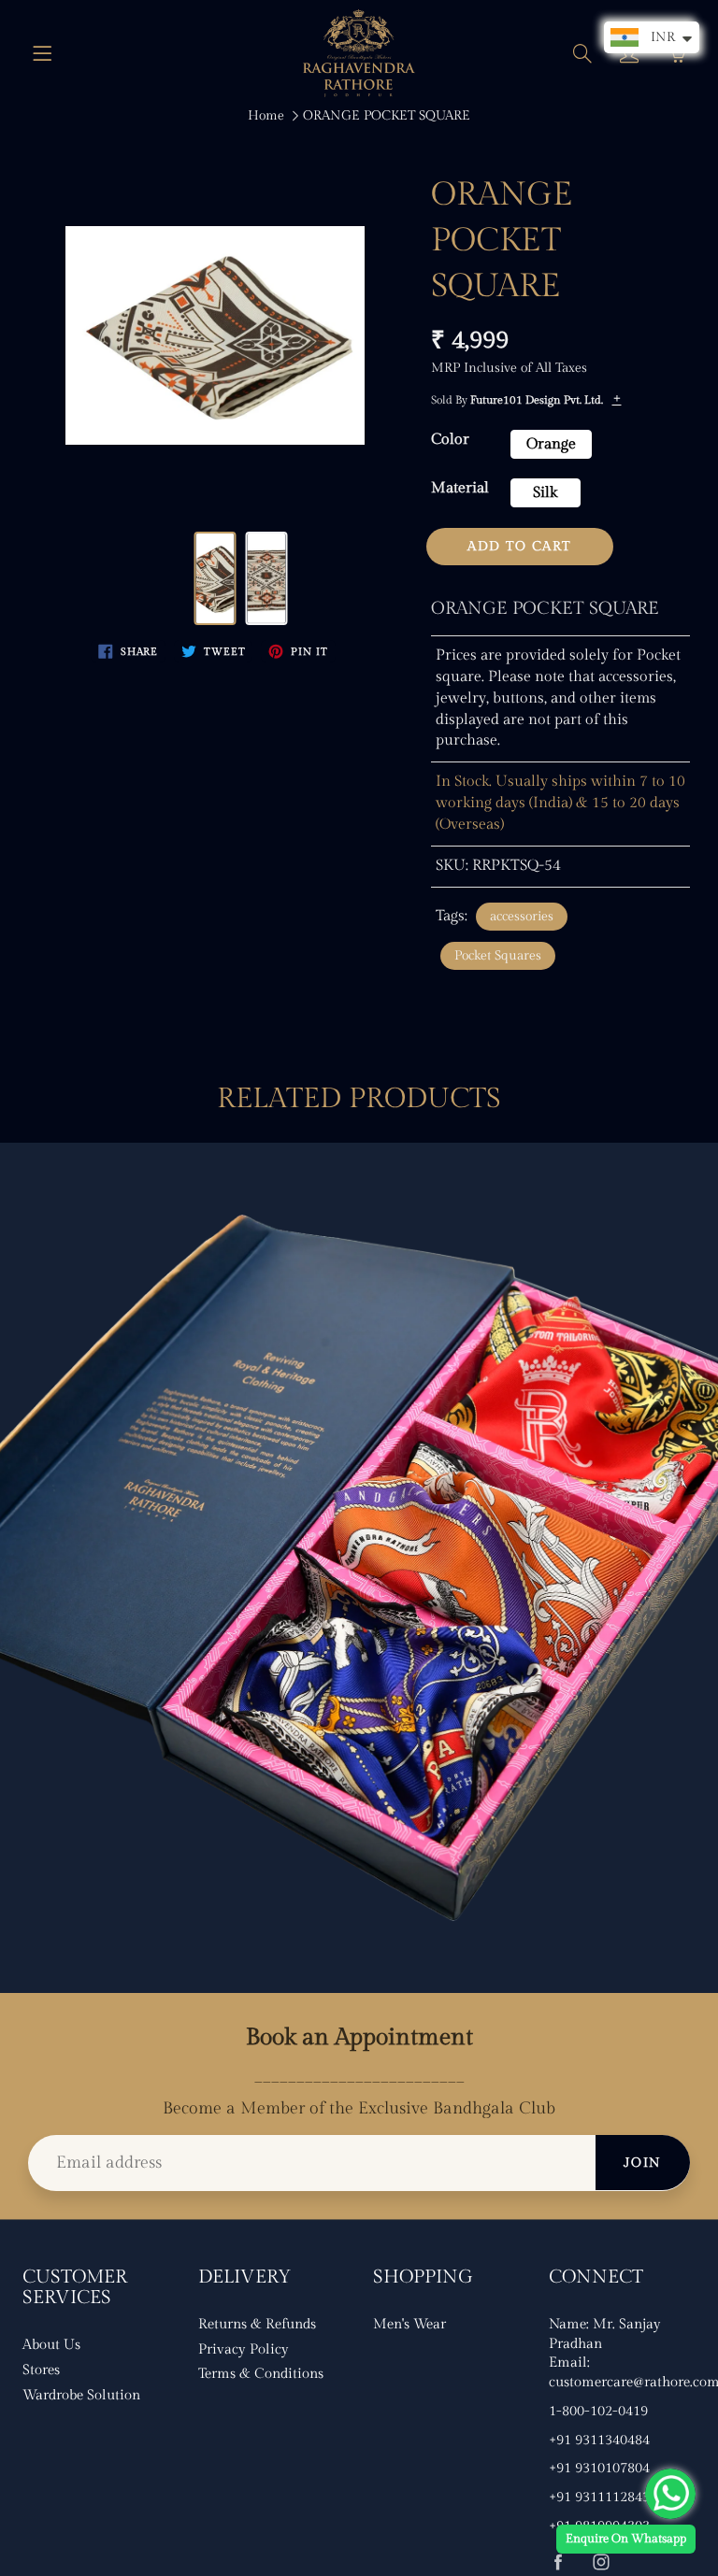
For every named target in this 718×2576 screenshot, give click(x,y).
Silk (545, 493)
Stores (41, 2370)
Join (643, 2163)
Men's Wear (409, 2324)
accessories (522, 917)
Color (450, 440)
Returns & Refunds (257, 2324)
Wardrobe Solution (81, 2395)
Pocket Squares (498, 956)
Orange (551, 444)
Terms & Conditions (261, 2374)
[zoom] (215, 335)
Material (460, 488)
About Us (51, 2345)
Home (266, 116)
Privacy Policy (244, 2349)
